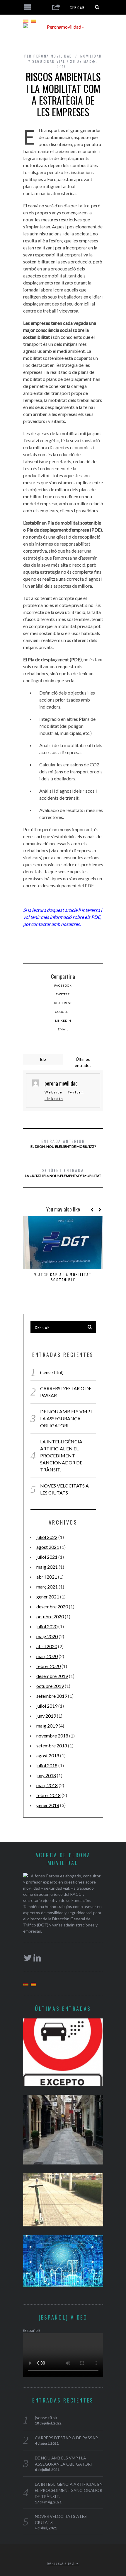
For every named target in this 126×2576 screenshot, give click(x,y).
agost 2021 (48, 1547)
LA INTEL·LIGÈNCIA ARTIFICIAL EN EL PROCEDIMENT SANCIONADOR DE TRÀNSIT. (61, 1455)
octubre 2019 (50, 1686)
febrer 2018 (48, 1795)
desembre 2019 (52, 1676)
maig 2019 (47, 1726)
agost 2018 (48, 1755)
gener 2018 (48, 1805)
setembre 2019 (52, 1696)
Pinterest (63, 1003)
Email (63, 1029)
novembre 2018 (52, 1736)
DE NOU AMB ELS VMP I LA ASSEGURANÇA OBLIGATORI (66, 1418)
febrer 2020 (48, 1666)
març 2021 (47, 1587)
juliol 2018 (47, 1765)
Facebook (63, 985)
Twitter (63, 994)
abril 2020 (47, 1646)
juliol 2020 (47, 1626)
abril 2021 (47, 1577)
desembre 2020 (52, 1606)
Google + (63, 1012)
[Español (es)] (26, 21)
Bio (43, 1059)
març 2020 (47, 1656)
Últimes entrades (83, 1062)
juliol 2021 (47, 1557)
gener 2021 (48, 1597)
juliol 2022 (47, 1537)
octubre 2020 (50, 1616)
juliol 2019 (47, 1706)
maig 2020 (47, 1636)
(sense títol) (52, 1372)
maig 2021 (47, 1567)
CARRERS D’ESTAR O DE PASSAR (66, 2438)
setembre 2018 (52, 1746)
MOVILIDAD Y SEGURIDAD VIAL (65, 59)
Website (53, 1092)
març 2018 (47, 1785)
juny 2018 (46, 1775)
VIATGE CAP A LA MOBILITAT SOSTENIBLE (63, 1277)
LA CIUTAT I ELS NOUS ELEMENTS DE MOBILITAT (63, 1172)
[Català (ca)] (33, 21)
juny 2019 (46, 1716)
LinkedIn (63, 1020)
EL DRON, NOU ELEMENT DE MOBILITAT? (63, 1143)
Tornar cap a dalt (62, 2563)
